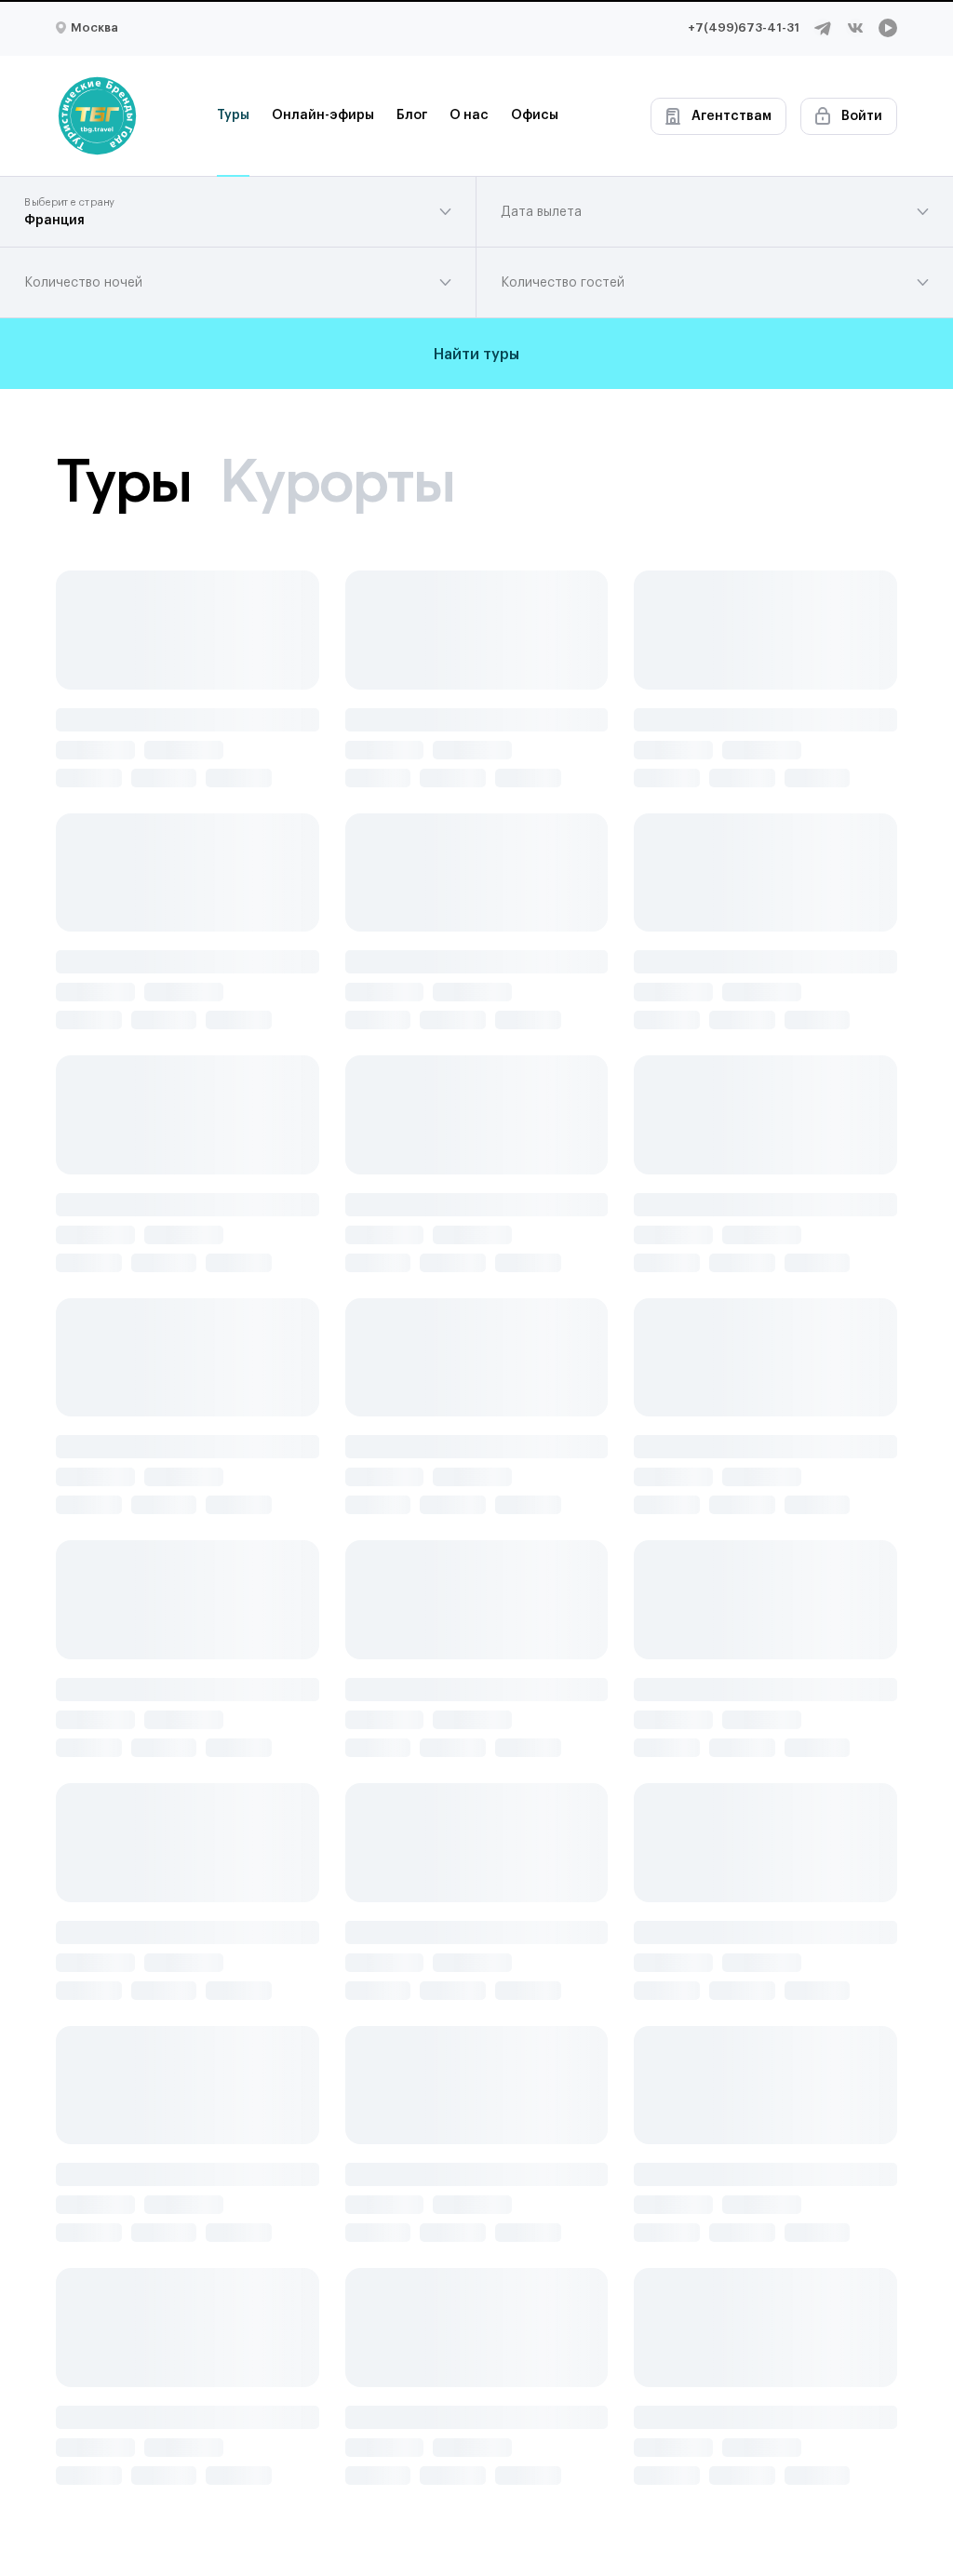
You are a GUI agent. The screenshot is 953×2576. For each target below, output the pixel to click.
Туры (233, 115)
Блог (412, 115)
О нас (469, 115)
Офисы (535, 115)
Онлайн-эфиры (323, 115)
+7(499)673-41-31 (744, 27)
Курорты (336, 480)
